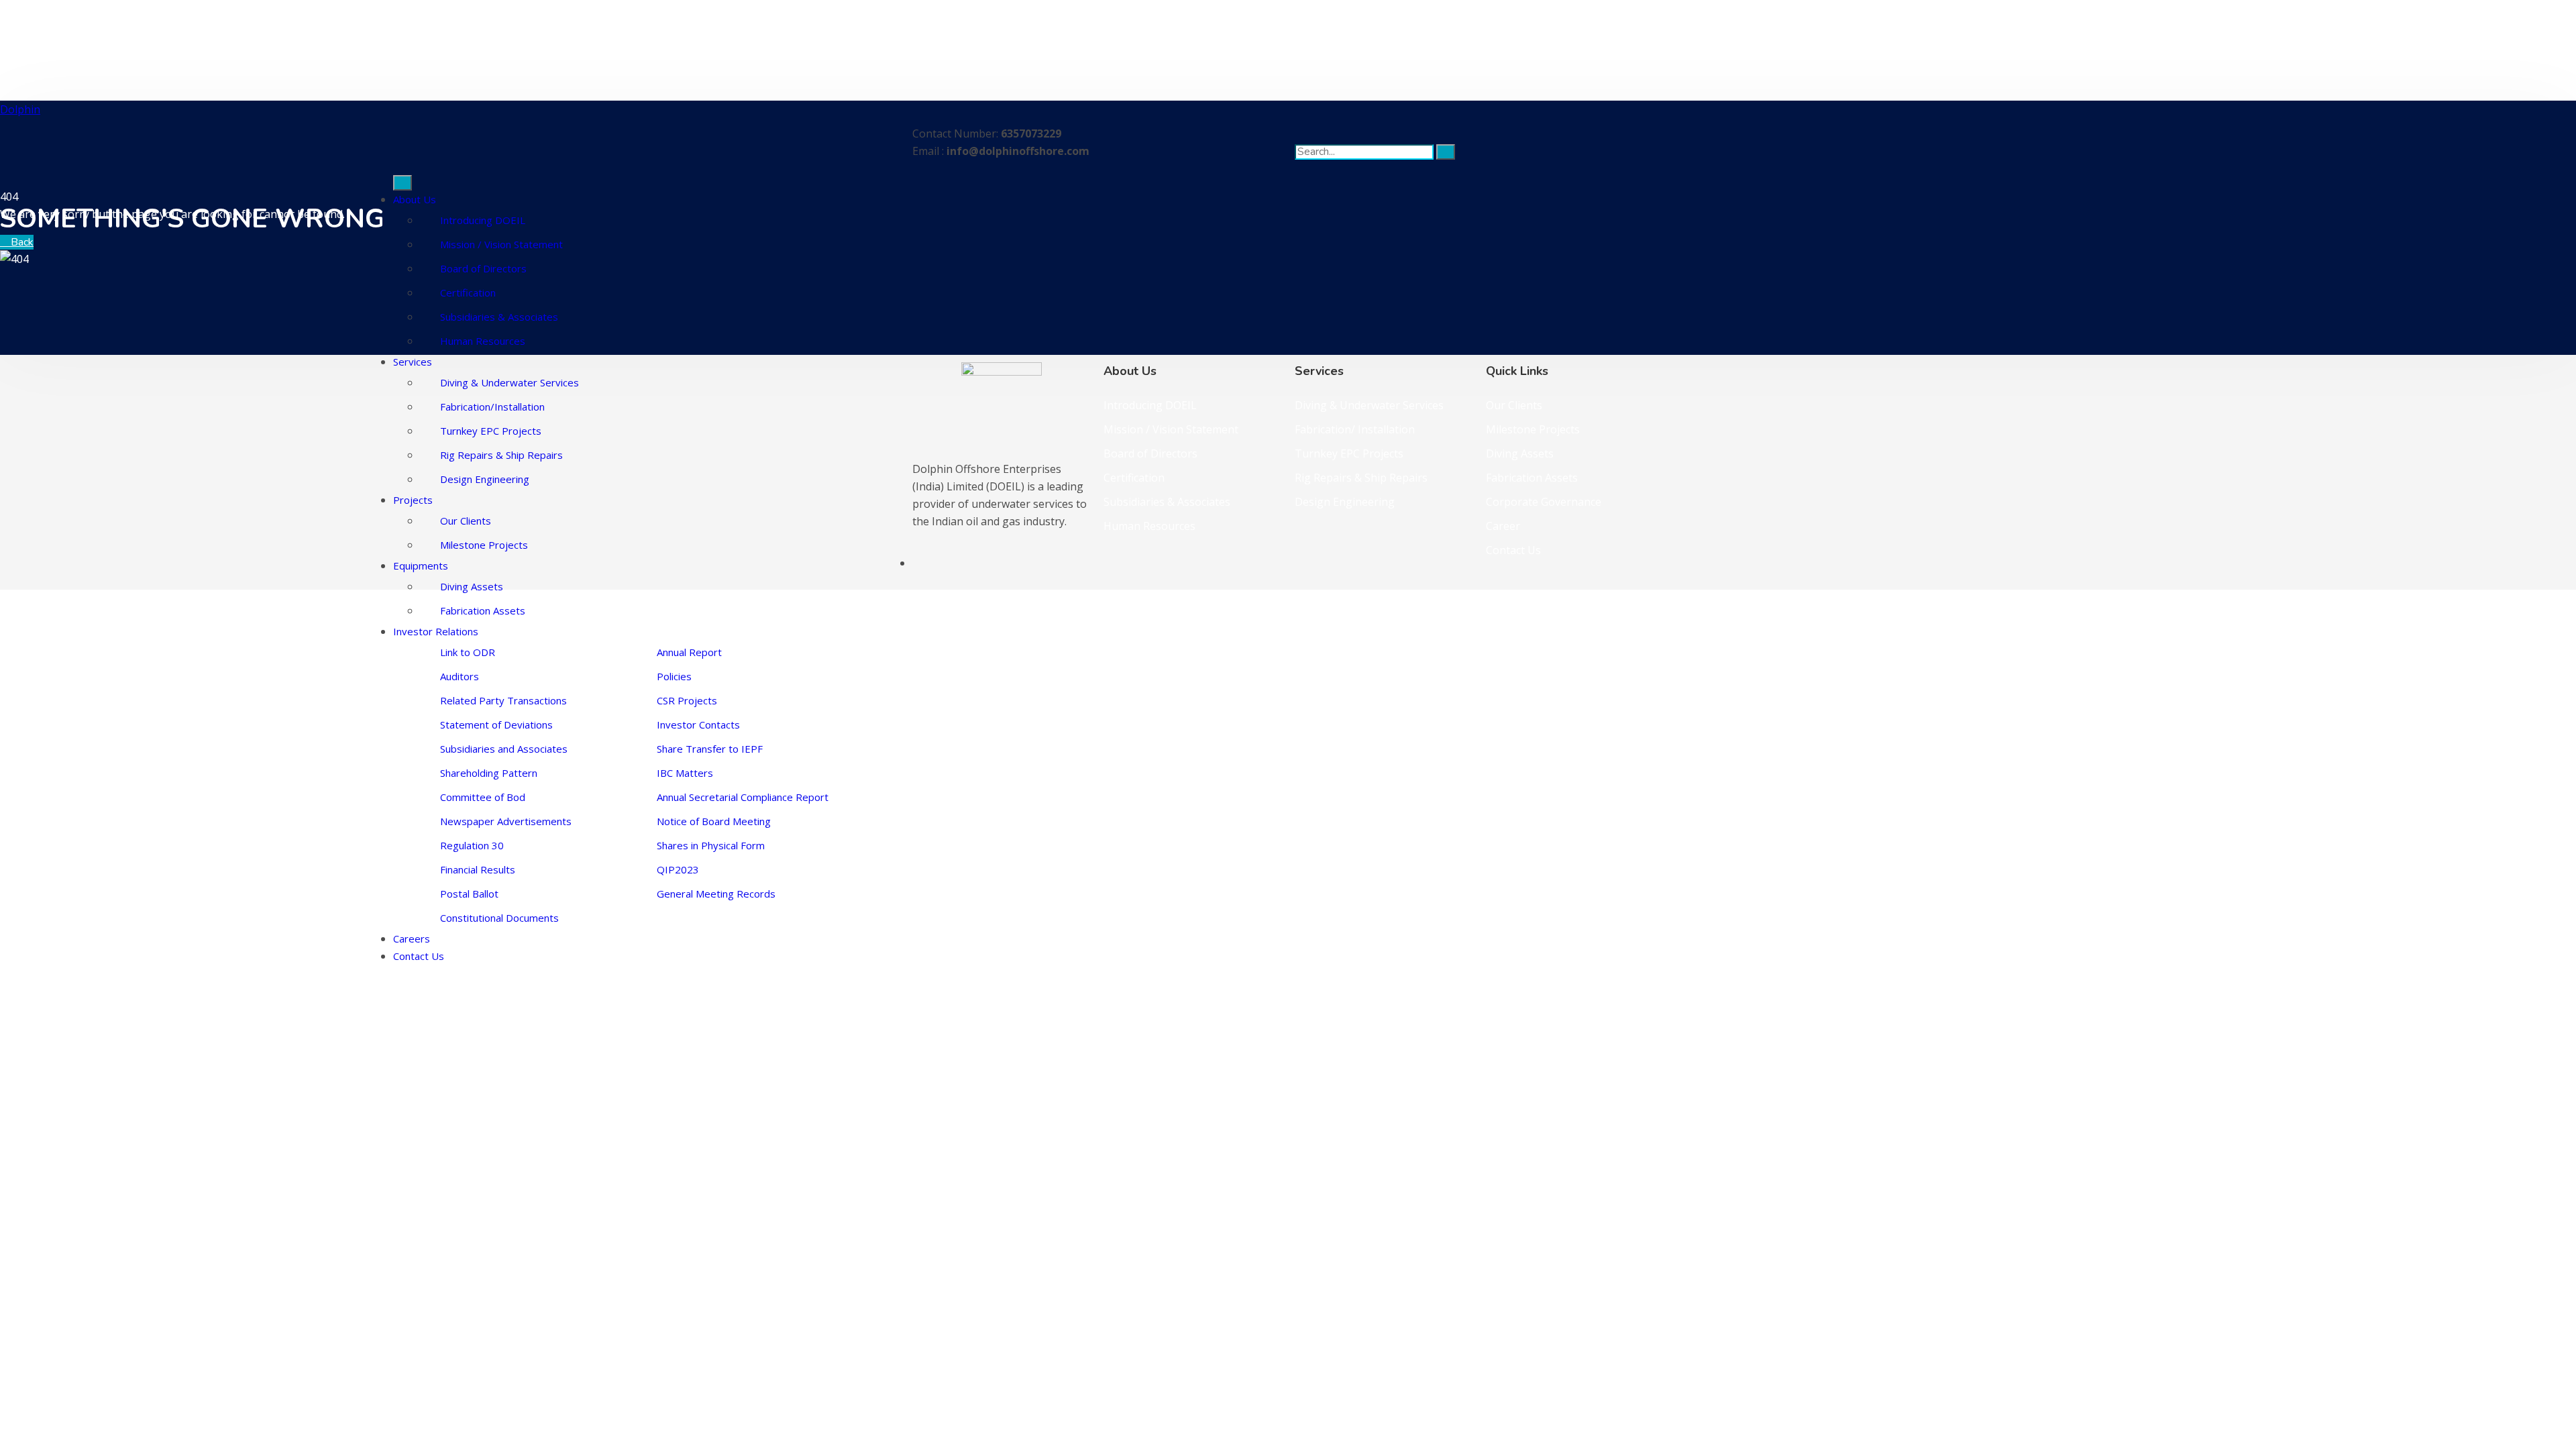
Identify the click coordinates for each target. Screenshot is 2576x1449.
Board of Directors (483, 268)
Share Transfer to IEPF (710, 749)
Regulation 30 (472, 845)
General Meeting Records (716, 894)
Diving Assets (472, 586)
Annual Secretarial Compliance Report (743, 797)
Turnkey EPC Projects (491, 431)
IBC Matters (685, 773)
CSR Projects (687, 700)
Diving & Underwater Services (509, 382)
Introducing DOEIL (483, 220)
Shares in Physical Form (711, 845)
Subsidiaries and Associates (504, 749)
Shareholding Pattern (489, 773)
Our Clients (466, 521)
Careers (412, 938)
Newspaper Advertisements (506, 821)
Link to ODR (468, 652)
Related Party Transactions (503, 700)
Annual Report (689, 652)
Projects (413, 500)
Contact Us (419, 956)
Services (413, 362)
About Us (415, 199)
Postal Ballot (469, 894)
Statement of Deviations (496, 724)
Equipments (421, 566)
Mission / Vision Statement (501, 244)
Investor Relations (436, 631)
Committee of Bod (483, 797)
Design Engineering (485, 479)
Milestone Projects (484, 545)
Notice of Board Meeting (714, 821)
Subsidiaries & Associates (499, 317)
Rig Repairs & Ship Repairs (501, 455)
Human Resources (483, 341)
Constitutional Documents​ (499, 918)
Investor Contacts (698, 724)
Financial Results (478, 869)
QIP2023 (678, 869)
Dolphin (20, 109)
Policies (674, 676)
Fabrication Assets (483, 610)
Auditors (460, 676)
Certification (468, 292)
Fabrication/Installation (492, 407)
